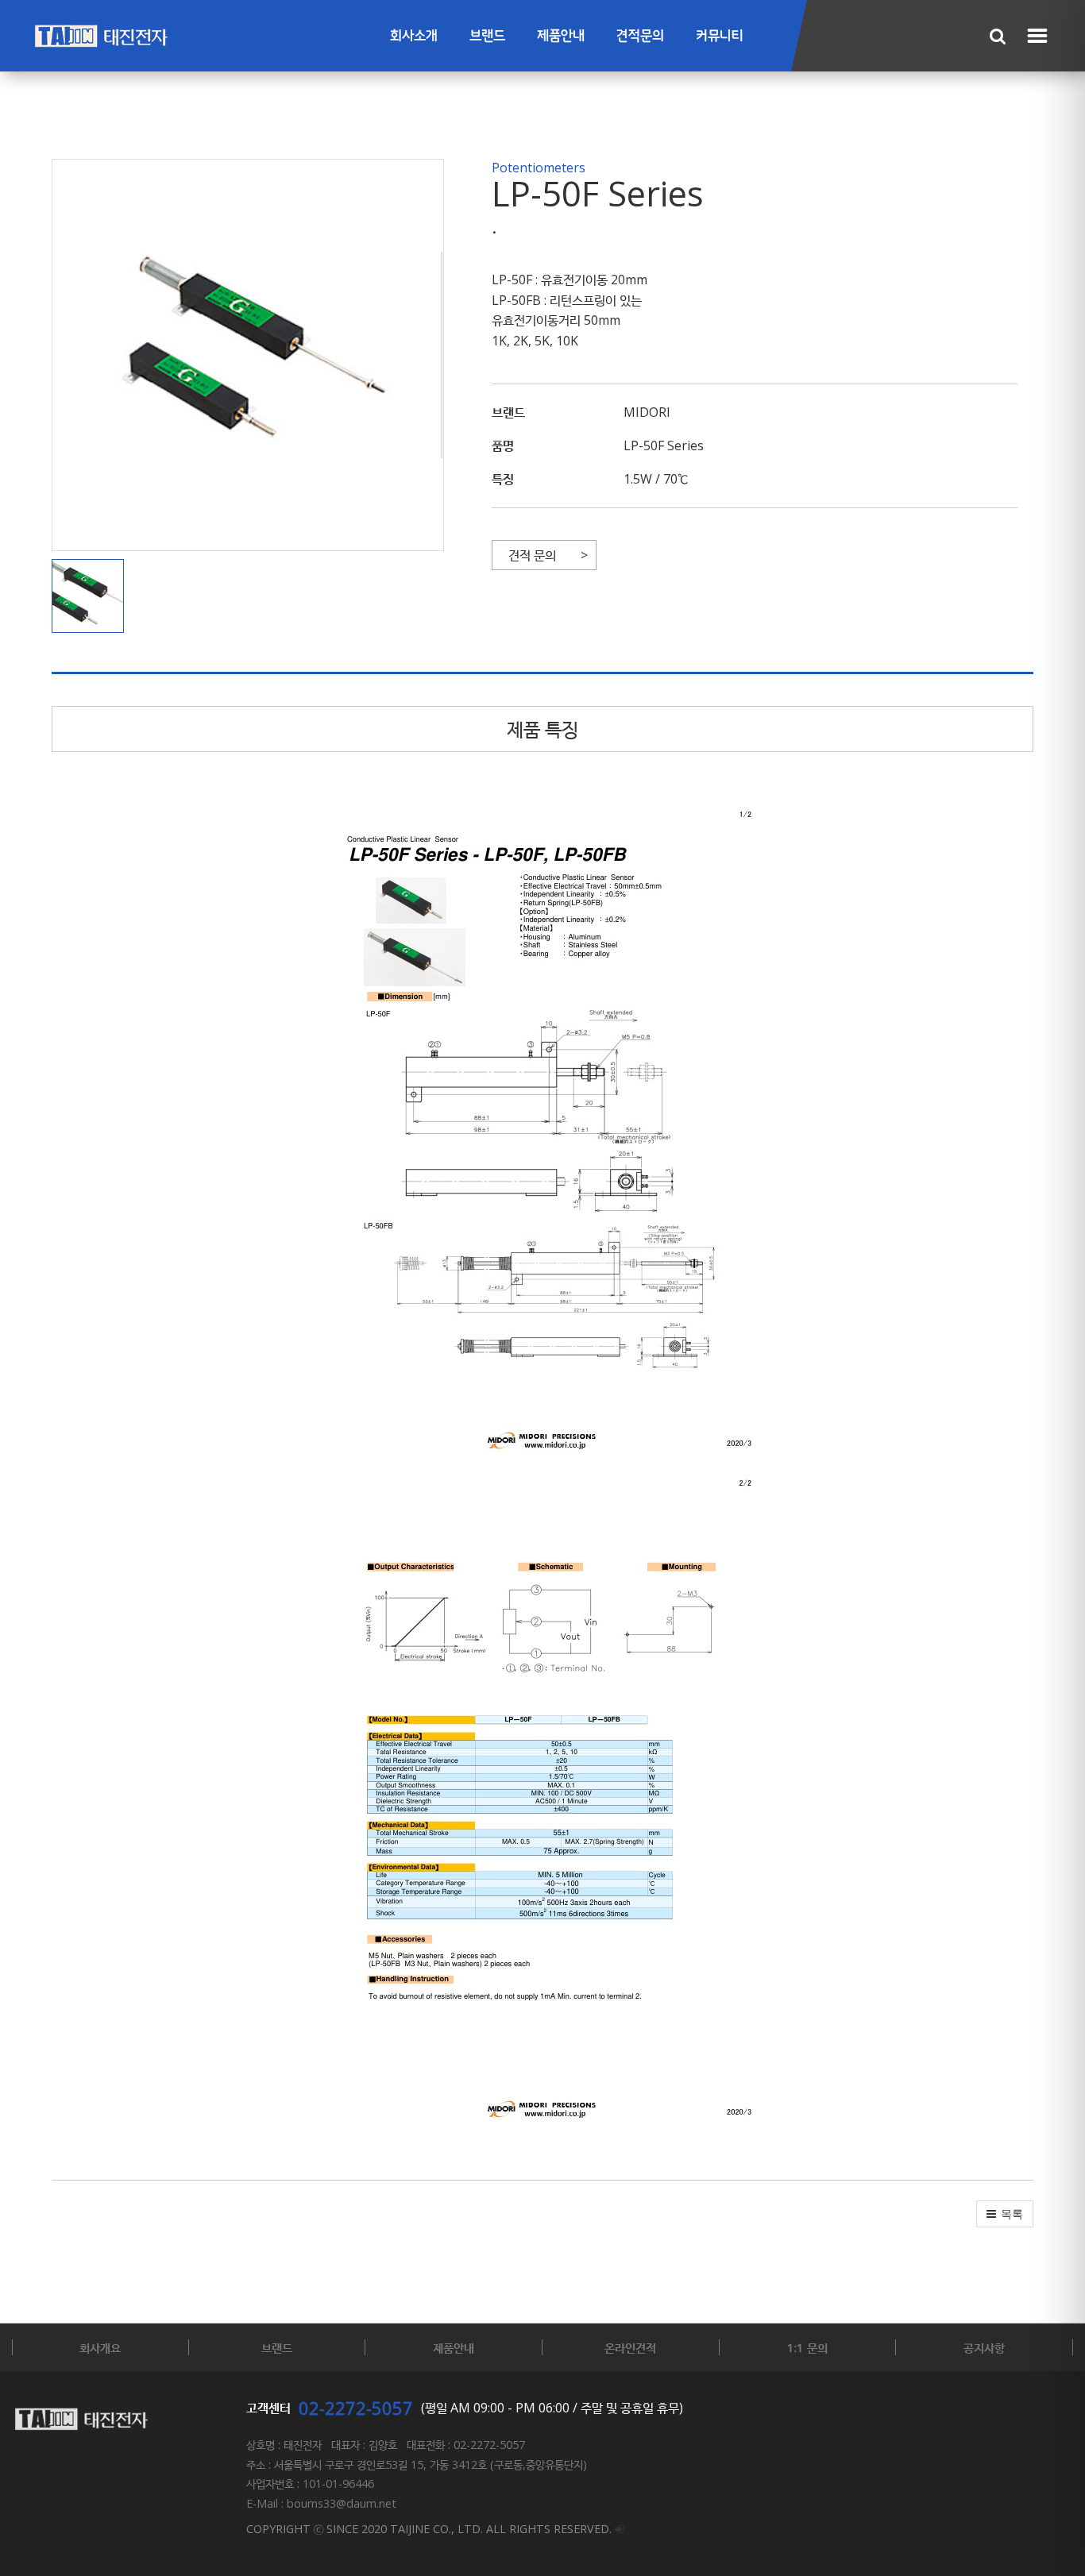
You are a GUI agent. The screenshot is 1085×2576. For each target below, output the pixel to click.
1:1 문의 (807, 2347)
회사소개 (414, 36)
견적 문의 (532, 555)
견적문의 (640, 36)
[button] (92, 596)
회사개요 (100, 2347)
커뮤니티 (720, 36)
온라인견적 (630, 2347)
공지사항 (984, 2347)
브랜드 (487, 36)
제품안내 (561, 36)
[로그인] (620, 2529)
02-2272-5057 (356, 2408)
